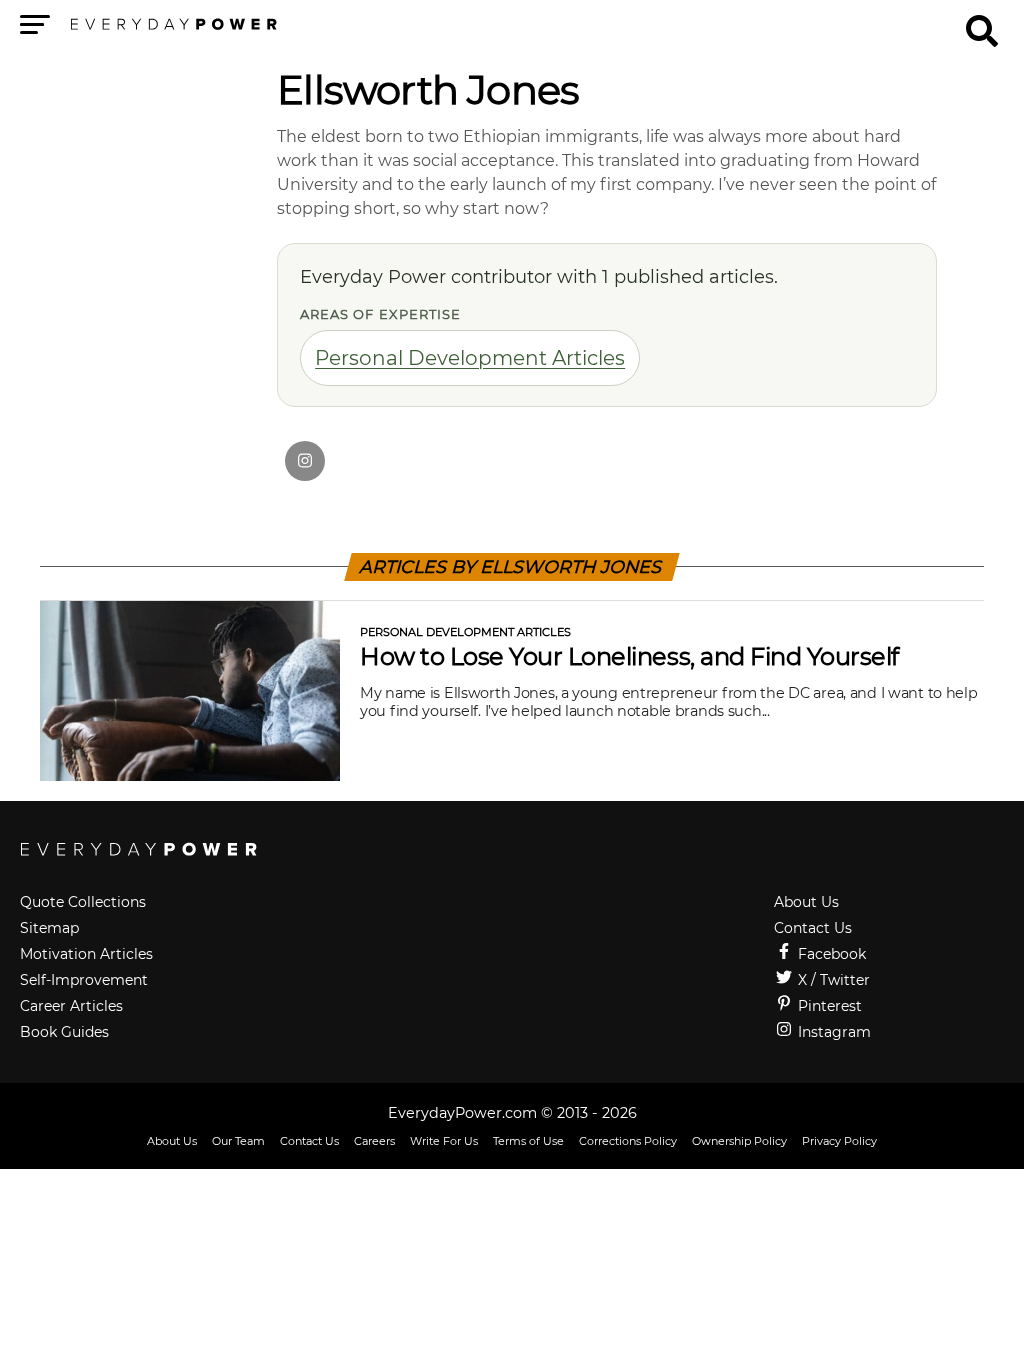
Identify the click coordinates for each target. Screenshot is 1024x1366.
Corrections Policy (628, 1141)
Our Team (238, 1141)
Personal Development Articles (470, 358)
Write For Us (444, 1141)
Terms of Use (528, 1141)
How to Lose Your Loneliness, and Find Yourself (629, 656)
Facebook (830, 954)
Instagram (832, 1032)
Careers (374, 1141)
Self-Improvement (84, 980)
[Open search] (982, 22)
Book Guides (64, 1032)
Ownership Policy (739, 1141)
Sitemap (49, 928)
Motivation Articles (86, 954)
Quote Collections (83, 902)
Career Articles (71, 1006)
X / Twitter (832, 980)
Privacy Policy (839, 1141)
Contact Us (813, 928)
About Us (806, 902)
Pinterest (828, 1006)
